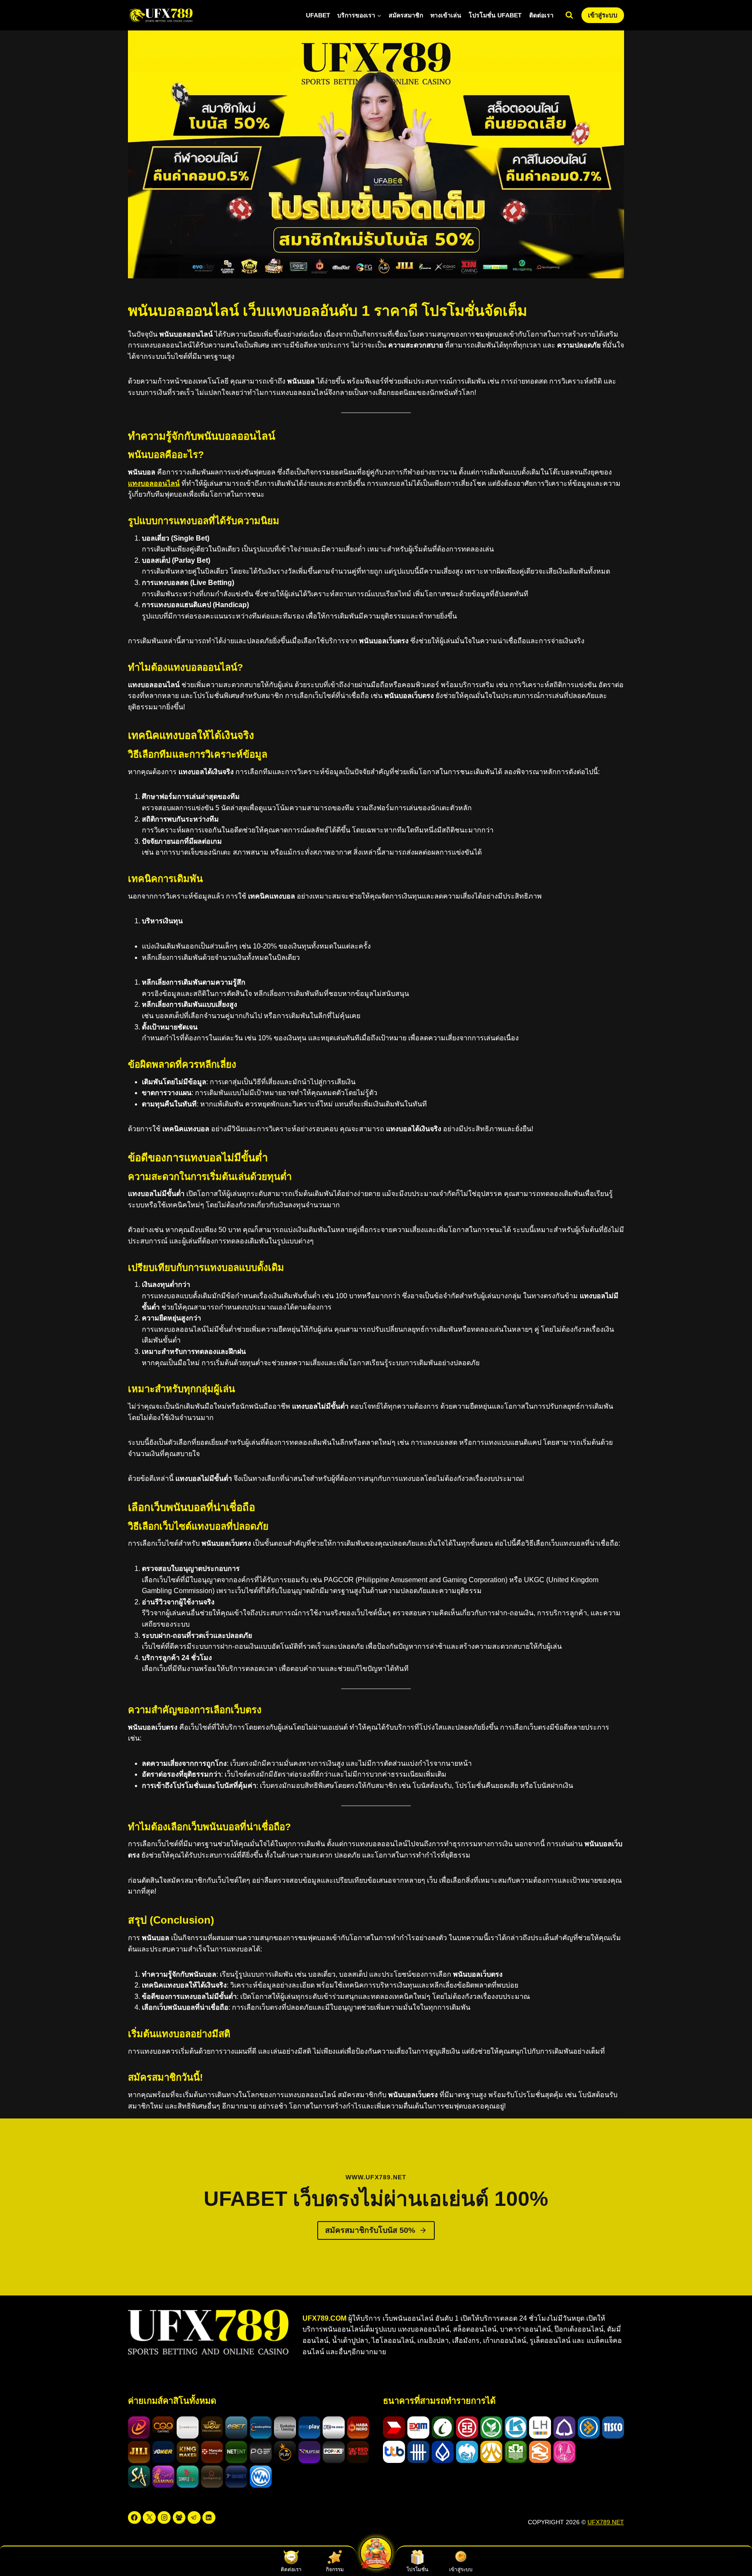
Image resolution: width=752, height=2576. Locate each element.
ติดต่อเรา (541, 15)
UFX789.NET (606, 2522)
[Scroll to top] (730, 2550)
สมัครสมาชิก (406, 15)
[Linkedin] (209, 2518)
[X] (149, 2518)
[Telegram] (194, 2518)
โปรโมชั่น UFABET (495, 15)
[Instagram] (164, 2518)
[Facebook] (134, 2518)
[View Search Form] (569, 15)
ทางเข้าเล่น (446, 15)
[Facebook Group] (179, 2518)
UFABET (318, 15)
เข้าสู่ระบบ (603, 15)
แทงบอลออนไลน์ (154, 483)
